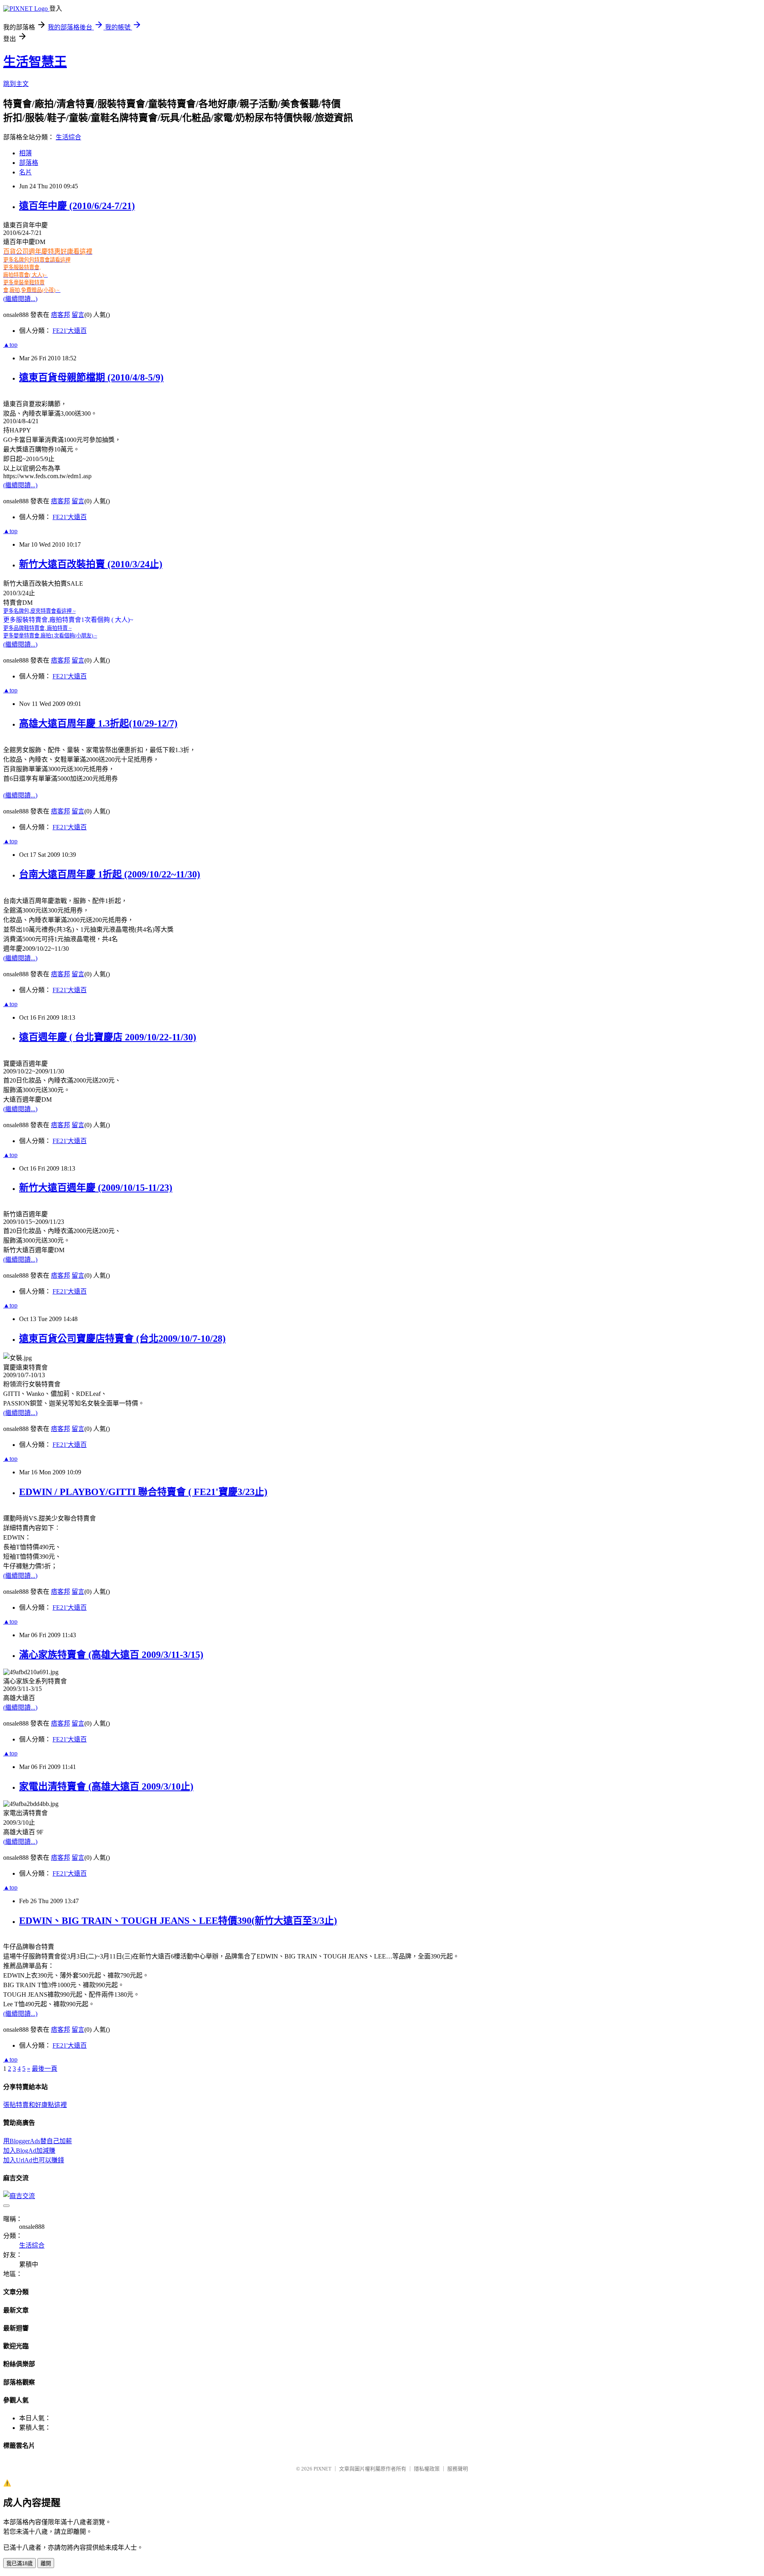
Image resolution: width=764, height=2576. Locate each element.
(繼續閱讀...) (20, 299)
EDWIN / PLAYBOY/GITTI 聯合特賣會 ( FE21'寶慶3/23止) (143, 1492)
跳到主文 (16, 84)
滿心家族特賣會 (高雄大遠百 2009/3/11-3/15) (111, 1655)
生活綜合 (68, 137)
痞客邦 (60, 315)
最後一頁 (45, 2069)
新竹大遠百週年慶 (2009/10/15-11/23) (96, 1188)
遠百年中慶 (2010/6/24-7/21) (77, 206)
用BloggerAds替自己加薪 (38, 2141)
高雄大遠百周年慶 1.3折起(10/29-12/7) (98, 723)
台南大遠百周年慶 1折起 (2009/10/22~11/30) (110, 874)
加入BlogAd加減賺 (29, 2151)
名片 (25, 172)
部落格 (29, 163)
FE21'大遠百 (70, 331)
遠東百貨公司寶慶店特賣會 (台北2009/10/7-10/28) (122, 1339)
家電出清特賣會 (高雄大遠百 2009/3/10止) (106, 1786)
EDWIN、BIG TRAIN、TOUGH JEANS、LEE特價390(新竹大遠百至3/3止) (178, 1921)
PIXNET (323, 2469)
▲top (10, 345)
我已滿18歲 (19, 2563)
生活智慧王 (35, 62)
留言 (78, 315)
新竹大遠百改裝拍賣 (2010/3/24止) (91, 564)
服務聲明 (458, 2469)
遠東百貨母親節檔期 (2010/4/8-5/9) (91, 377)
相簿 (25, 153)
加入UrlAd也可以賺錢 (34, 2160)
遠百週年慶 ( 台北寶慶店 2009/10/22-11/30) (108, 1037)
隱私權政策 (427, 2469)
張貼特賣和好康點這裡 (35, 2105)
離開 (46, 2563)
